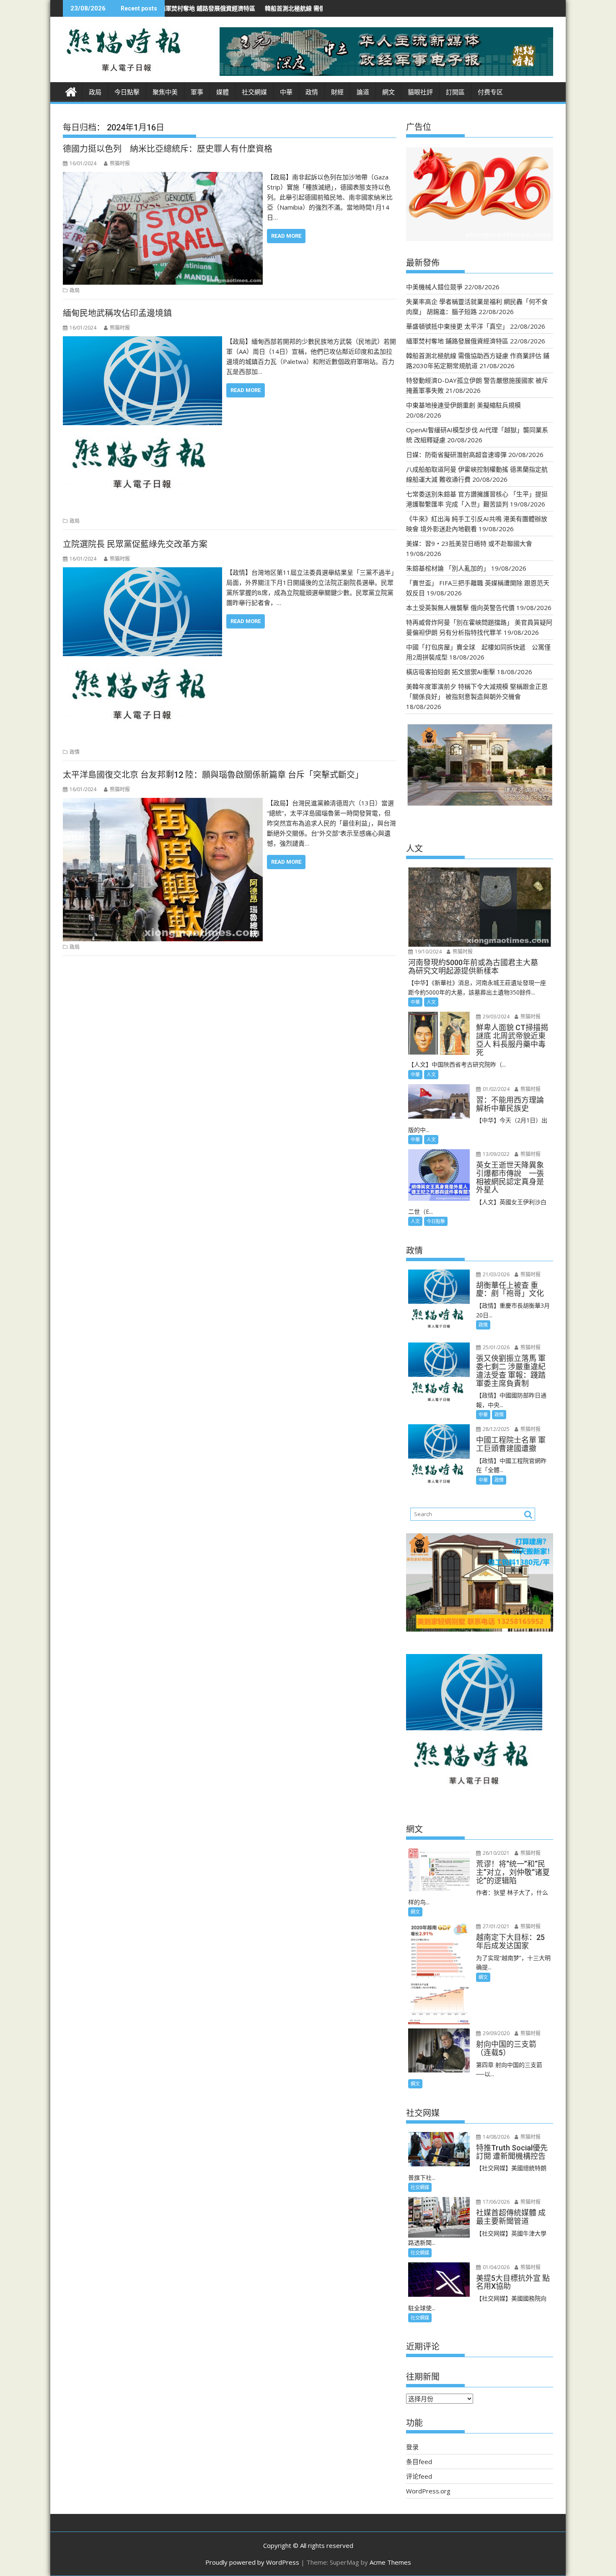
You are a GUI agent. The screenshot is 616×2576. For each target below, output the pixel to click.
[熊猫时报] (71, 91)
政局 (95, 92)
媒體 (223, 92)
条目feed (419, 2462)
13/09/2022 (496, 1154)
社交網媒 (254, 92)
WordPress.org (428, 2491)
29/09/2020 (496, 2033)
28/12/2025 (496, 1429)
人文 (431, 1002)
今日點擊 (127, 92)
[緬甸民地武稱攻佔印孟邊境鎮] (142, 341)
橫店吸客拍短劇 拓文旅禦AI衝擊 (451, 672)
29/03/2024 (496, 1017)
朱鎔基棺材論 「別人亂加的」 (448, 568)
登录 (412, 2447)
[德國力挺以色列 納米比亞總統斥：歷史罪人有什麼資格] (163, 177)
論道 (363, 92)
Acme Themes (390, 2562)
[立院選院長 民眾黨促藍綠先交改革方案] (142, 572)
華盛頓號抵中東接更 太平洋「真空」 (457, 326)
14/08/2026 (496, 2137)
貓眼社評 (420, 92)
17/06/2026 (496, 2202)
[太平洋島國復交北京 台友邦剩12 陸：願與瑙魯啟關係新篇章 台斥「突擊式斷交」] (163, 803)
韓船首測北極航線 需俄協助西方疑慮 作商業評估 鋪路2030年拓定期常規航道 (270, 8)
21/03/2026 (496, 1274)
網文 (388, 92)
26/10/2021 (496, 1853)
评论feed (419, 2476)
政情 (312, 92)
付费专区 (490, 92)
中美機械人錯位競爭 (434, 287)
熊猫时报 (120, 163)
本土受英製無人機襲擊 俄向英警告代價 (460, 608)
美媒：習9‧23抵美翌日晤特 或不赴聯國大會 (469, 543)
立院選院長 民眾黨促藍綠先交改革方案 (135, 544)
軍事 (197, 92)
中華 (286, 92)
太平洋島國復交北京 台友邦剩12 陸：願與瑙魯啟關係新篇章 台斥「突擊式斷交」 (213, 775)
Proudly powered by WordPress (252, 2562)
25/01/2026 (496, 1347)
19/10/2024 (428, 952)
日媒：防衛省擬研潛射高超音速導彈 (456, 454)
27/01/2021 (496, 1926)
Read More (286, 236)
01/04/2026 (496, 2267)
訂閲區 (455, 92)
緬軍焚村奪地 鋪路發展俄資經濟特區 (457, 341)
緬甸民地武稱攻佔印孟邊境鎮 (117, 313)
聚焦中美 (165, 92)
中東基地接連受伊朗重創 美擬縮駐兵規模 (463, 405)
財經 (337, 92)
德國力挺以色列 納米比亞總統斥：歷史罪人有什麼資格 (168, 149)
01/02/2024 (496, 1089)
